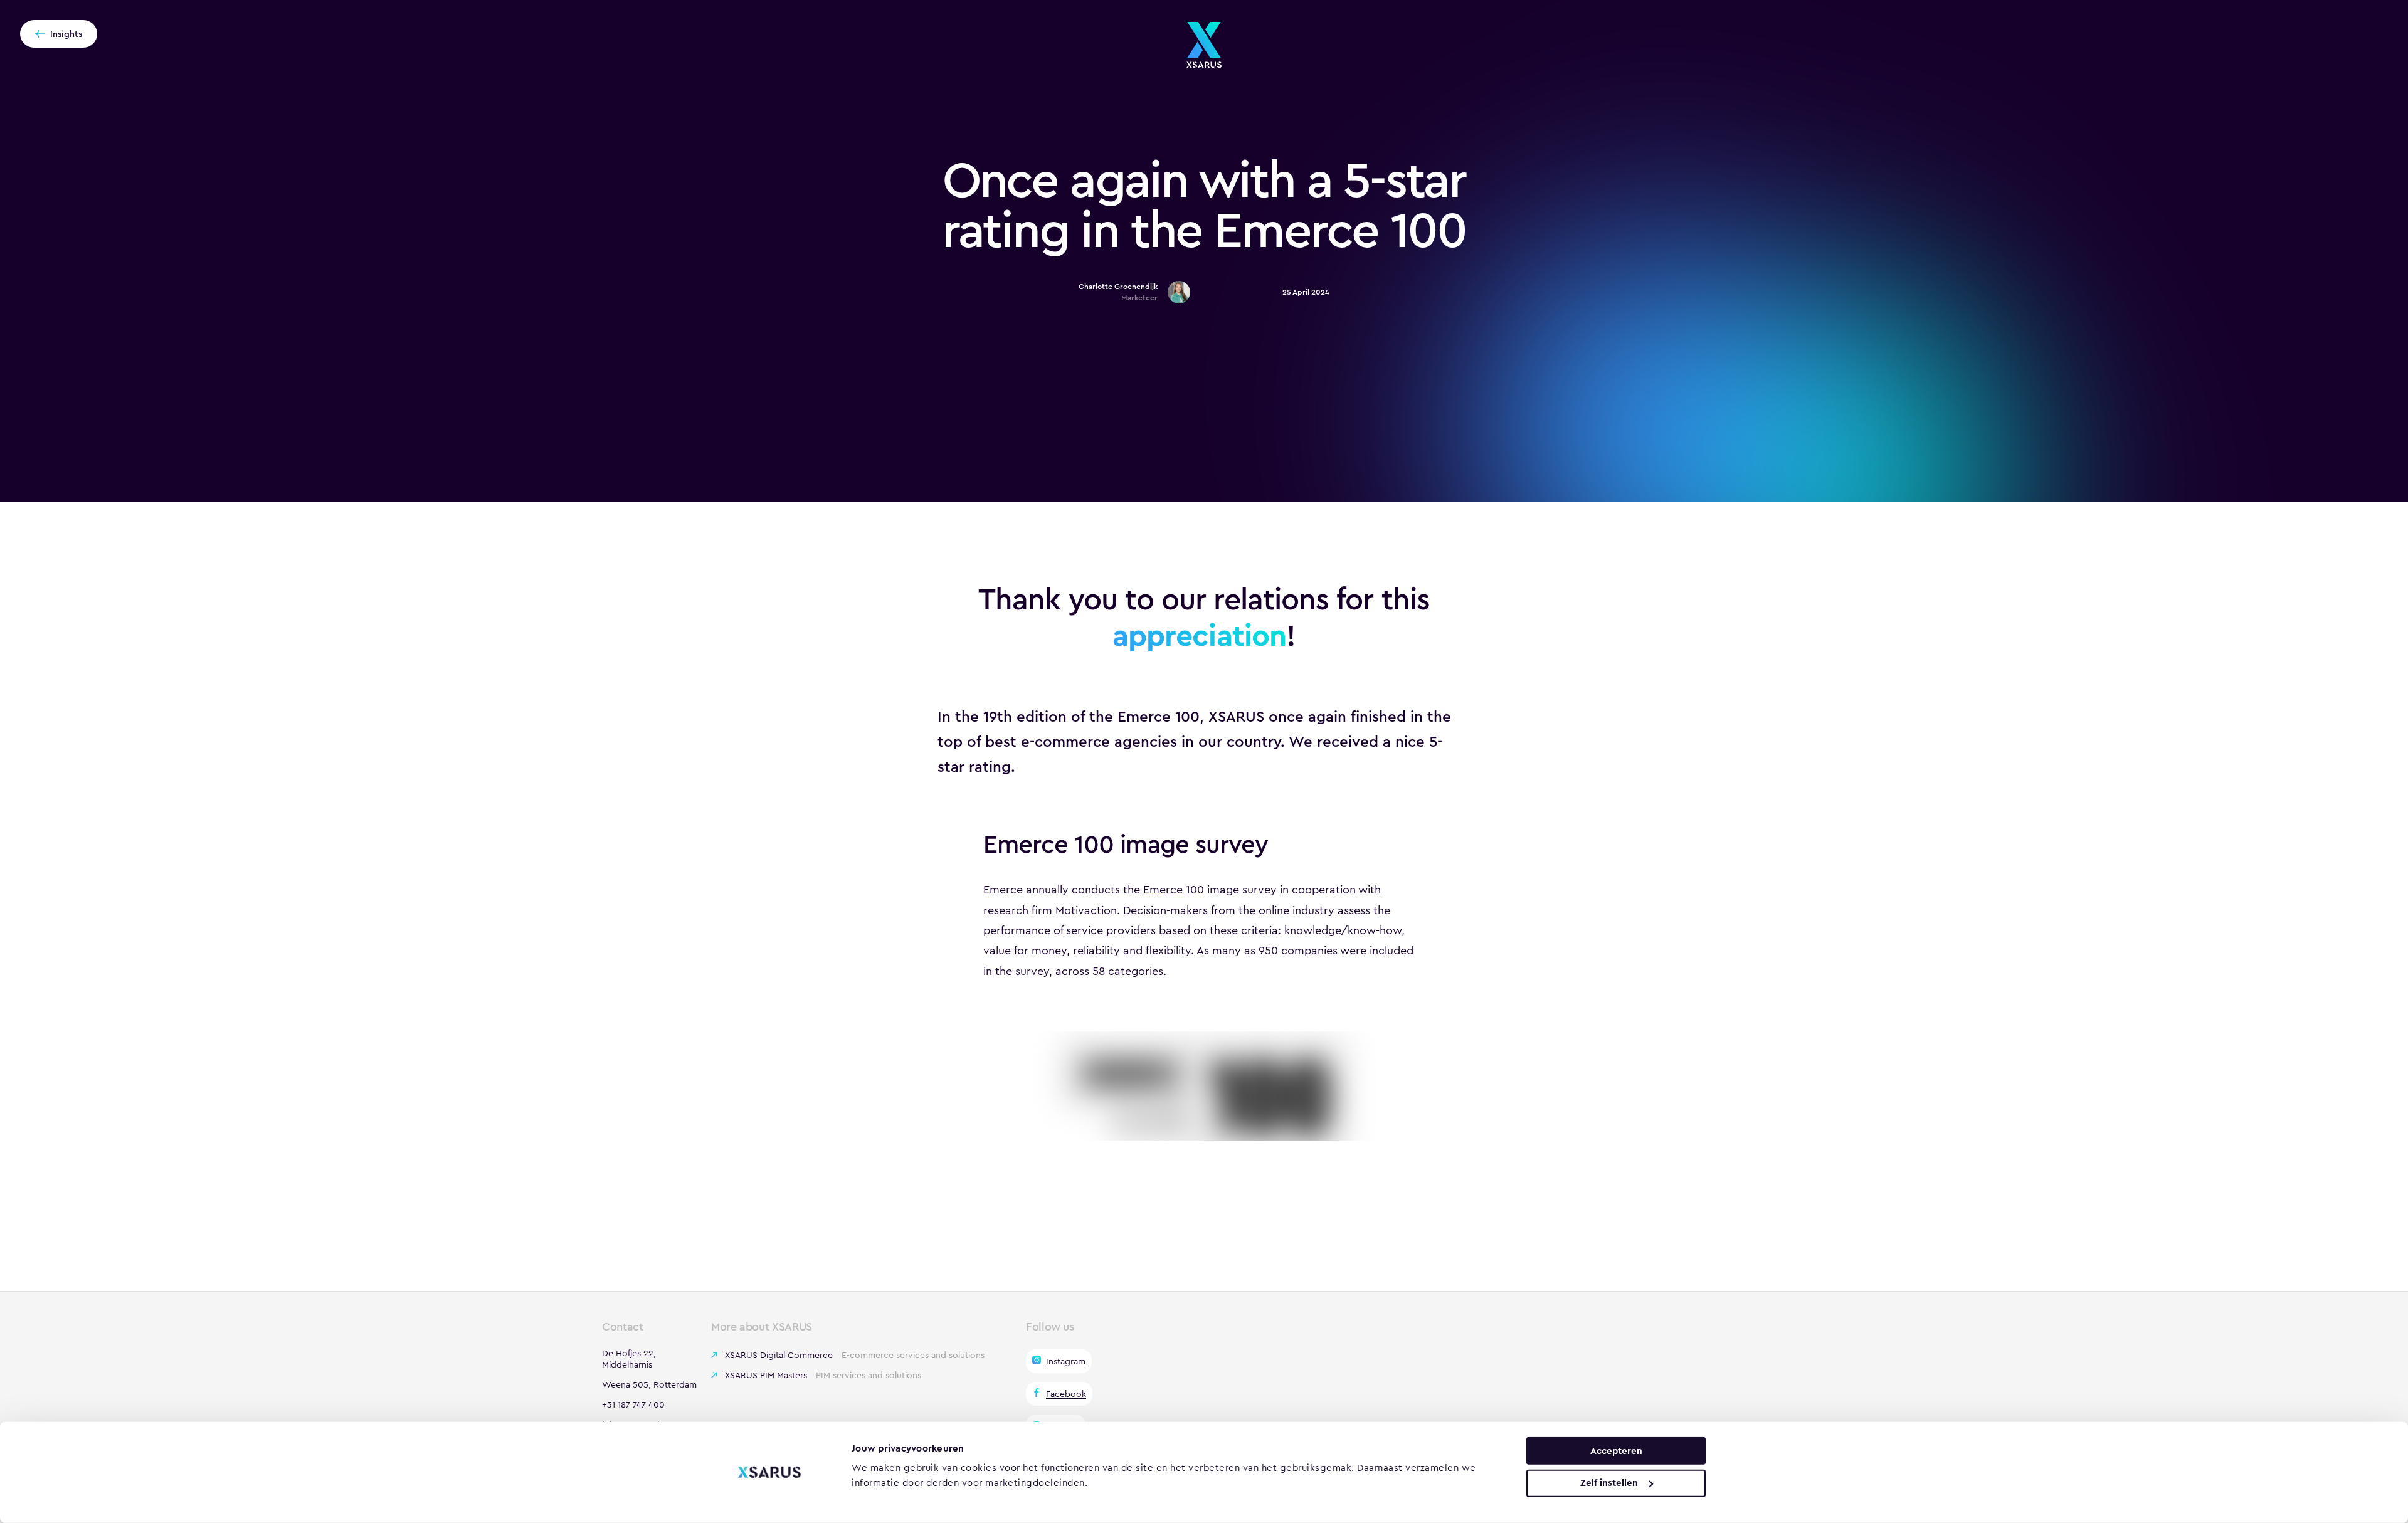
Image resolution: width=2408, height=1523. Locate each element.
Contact (622, 1327)
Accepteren (1616, 1450)
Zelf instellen (1609, 1483)
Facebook (1066, 1394)
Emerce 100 (1174, 890)
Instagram (1066, 1361)
